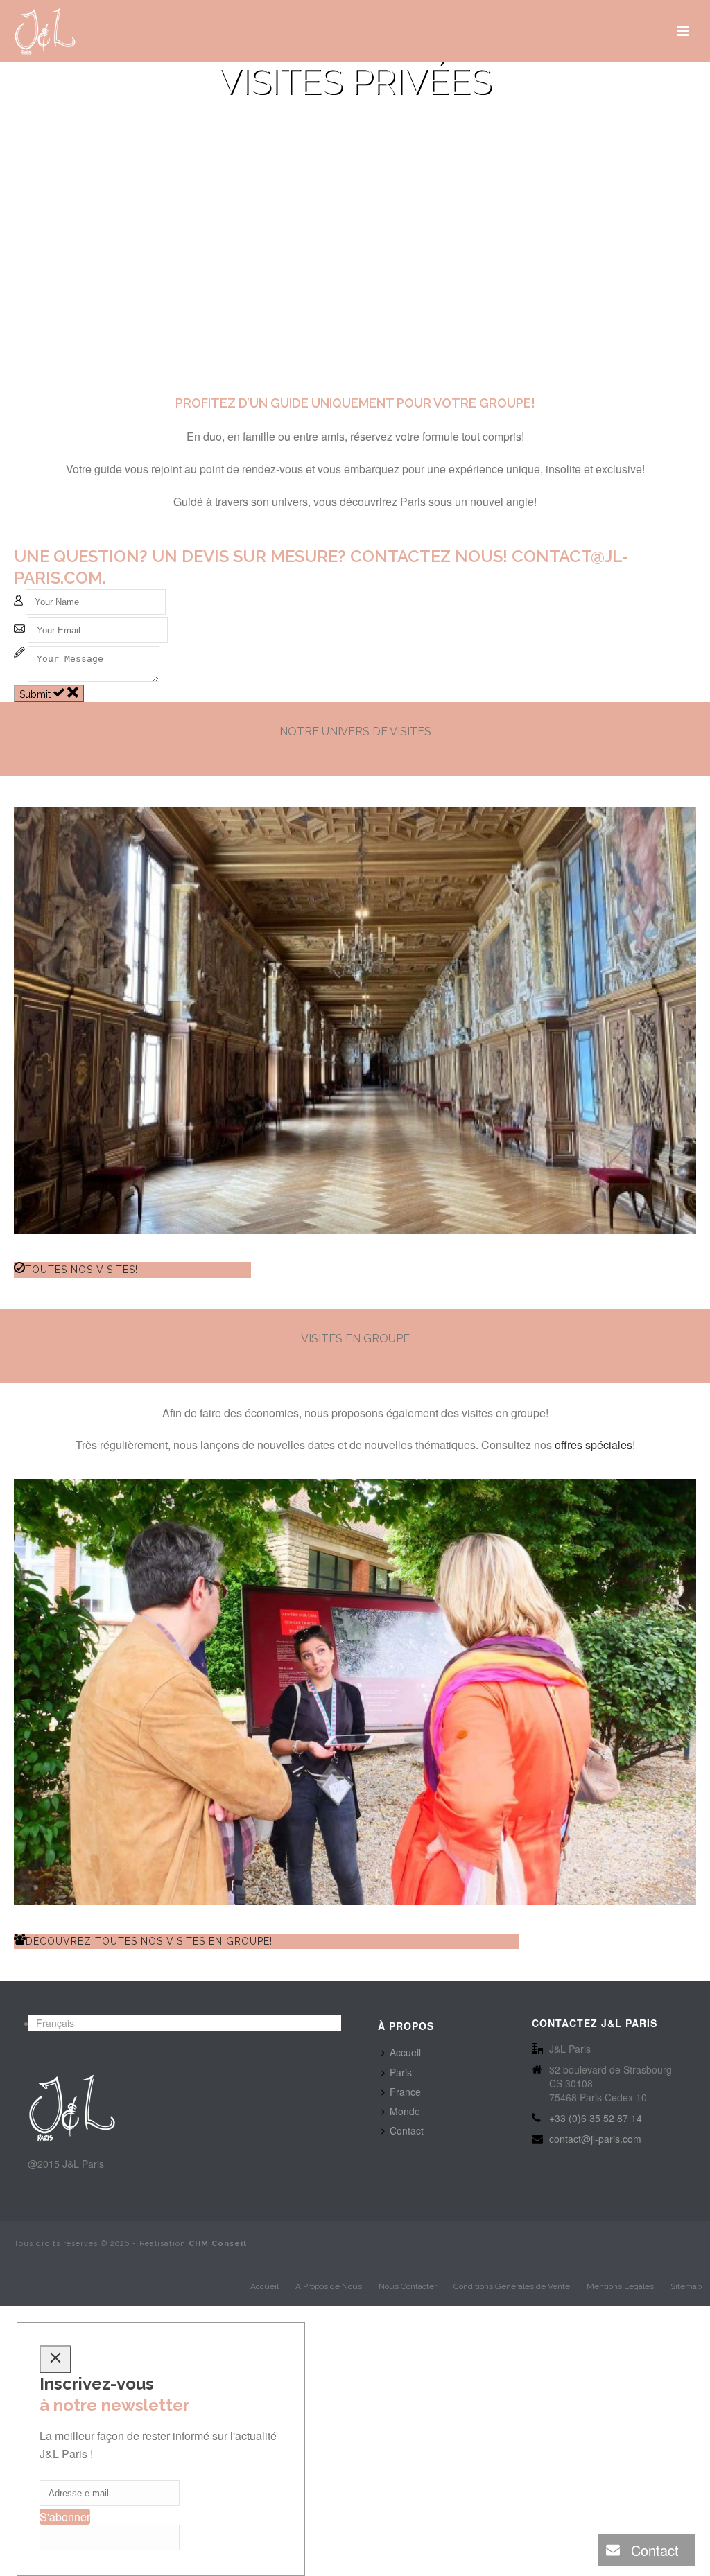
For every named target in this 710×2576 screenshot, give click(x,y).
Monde (405, 2111)
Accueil (405, 2052)
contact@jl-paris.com (595, 2139)
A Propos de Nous (329, 2286)
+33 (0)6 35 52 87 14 (596, 2118)
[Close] (55, 2359)
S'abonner (65, 2517)
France (405, 2092)
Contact (407, 2130)
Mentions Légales (620, 2286)
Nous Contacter (408, 2286)
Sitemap (686, 2286)
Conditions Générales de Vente (512, 2286)
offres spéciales (594, 1445)
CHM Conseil (218, 2244)
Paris (401, 2072)
